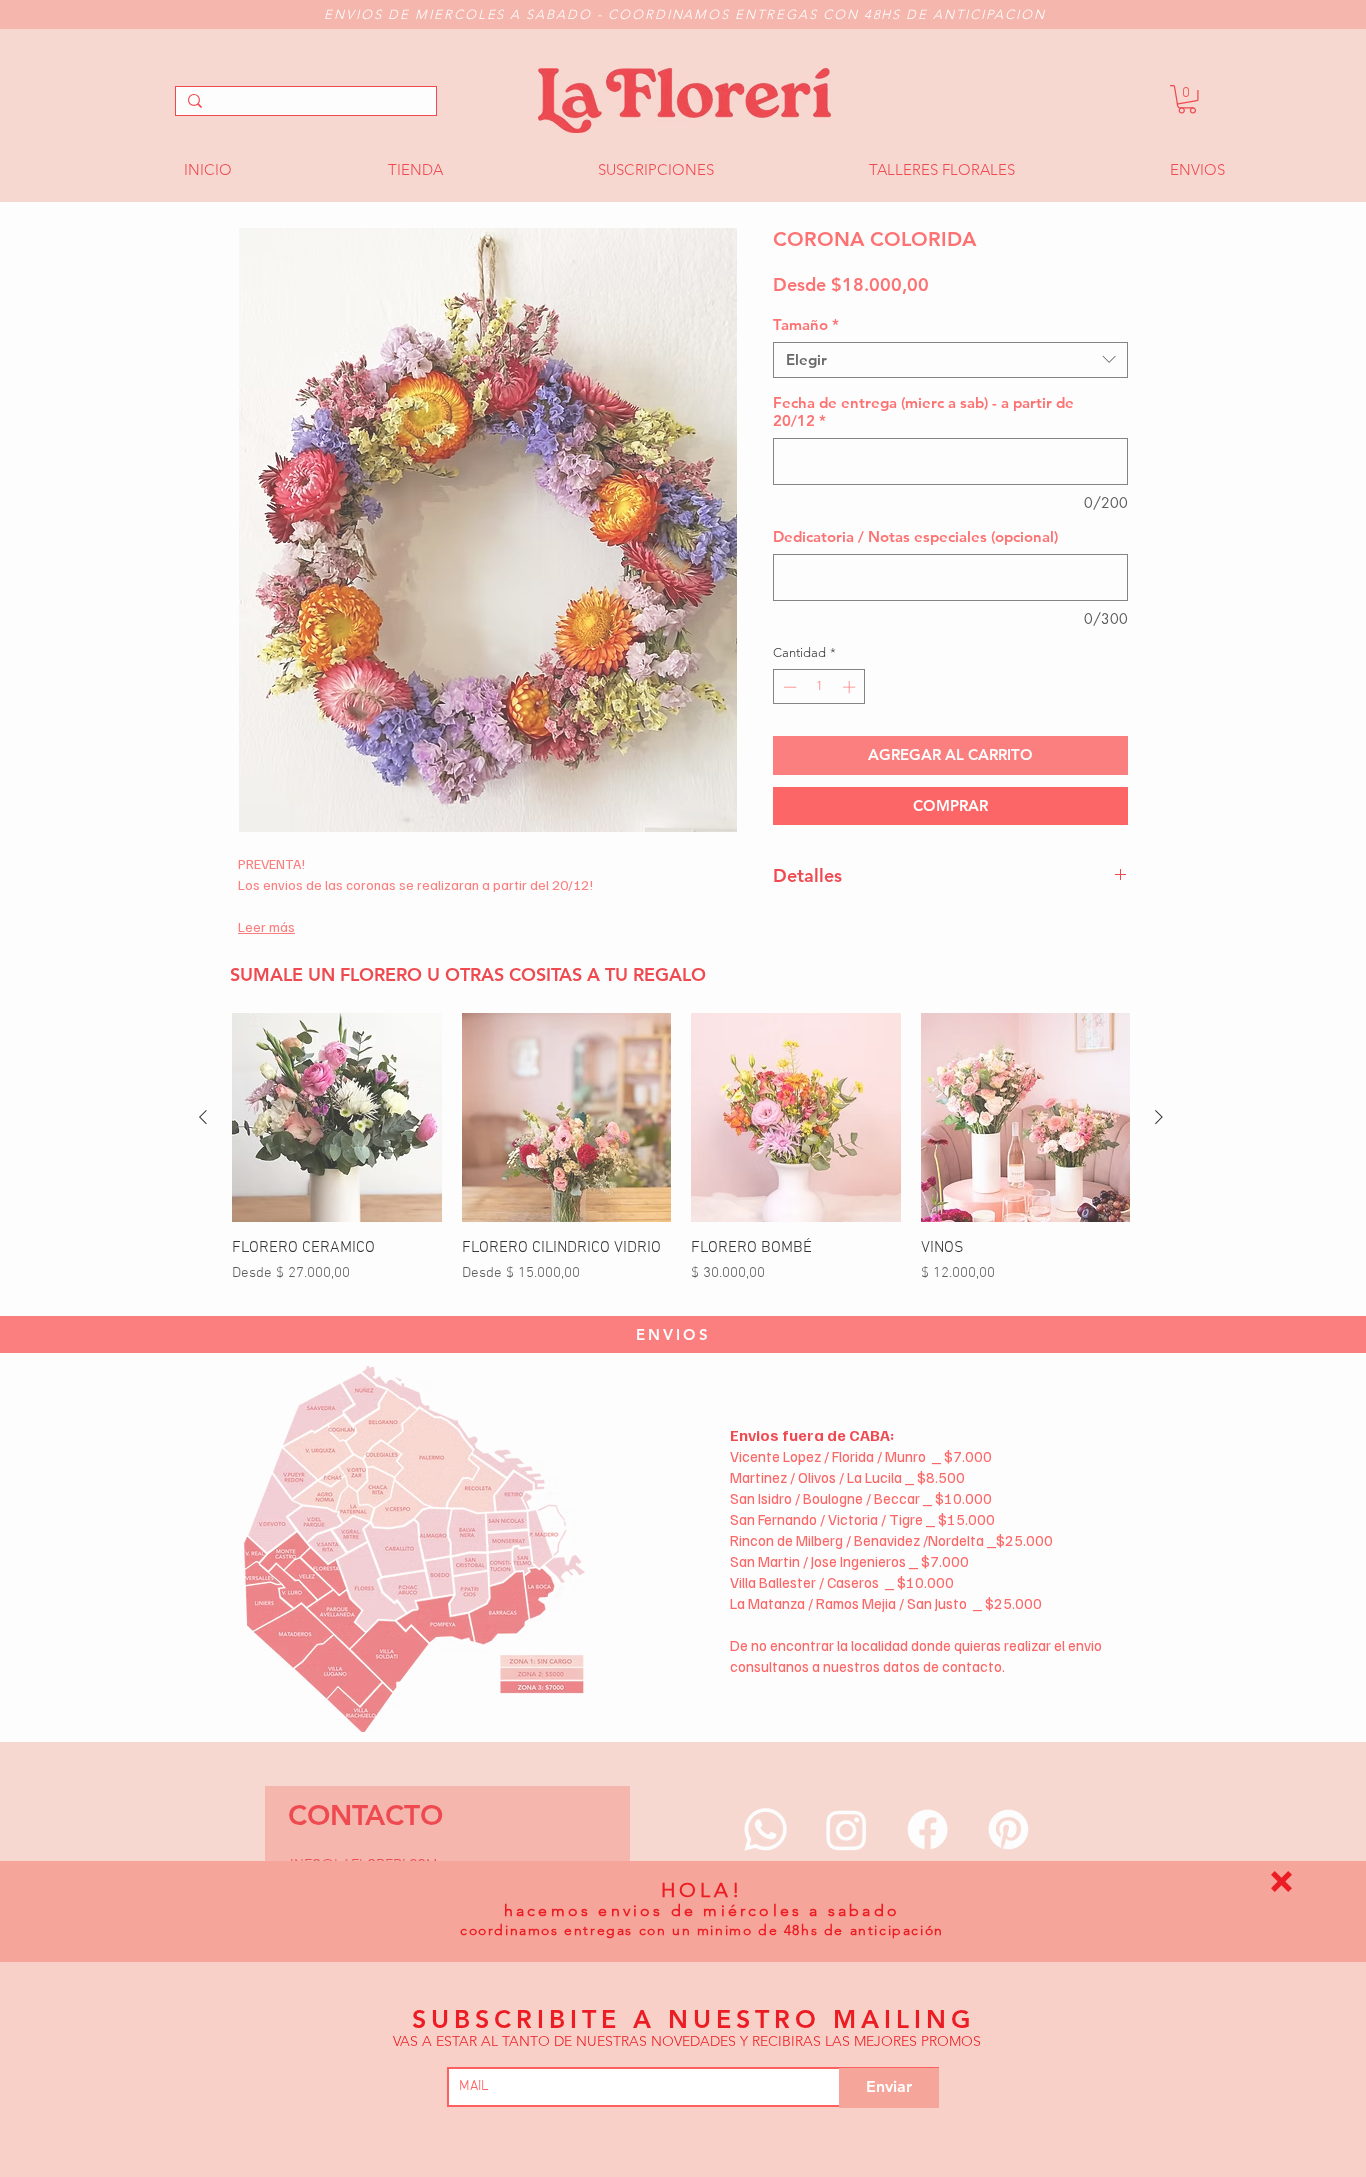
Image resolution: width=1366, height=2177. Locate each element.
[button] (1281, 1881)
